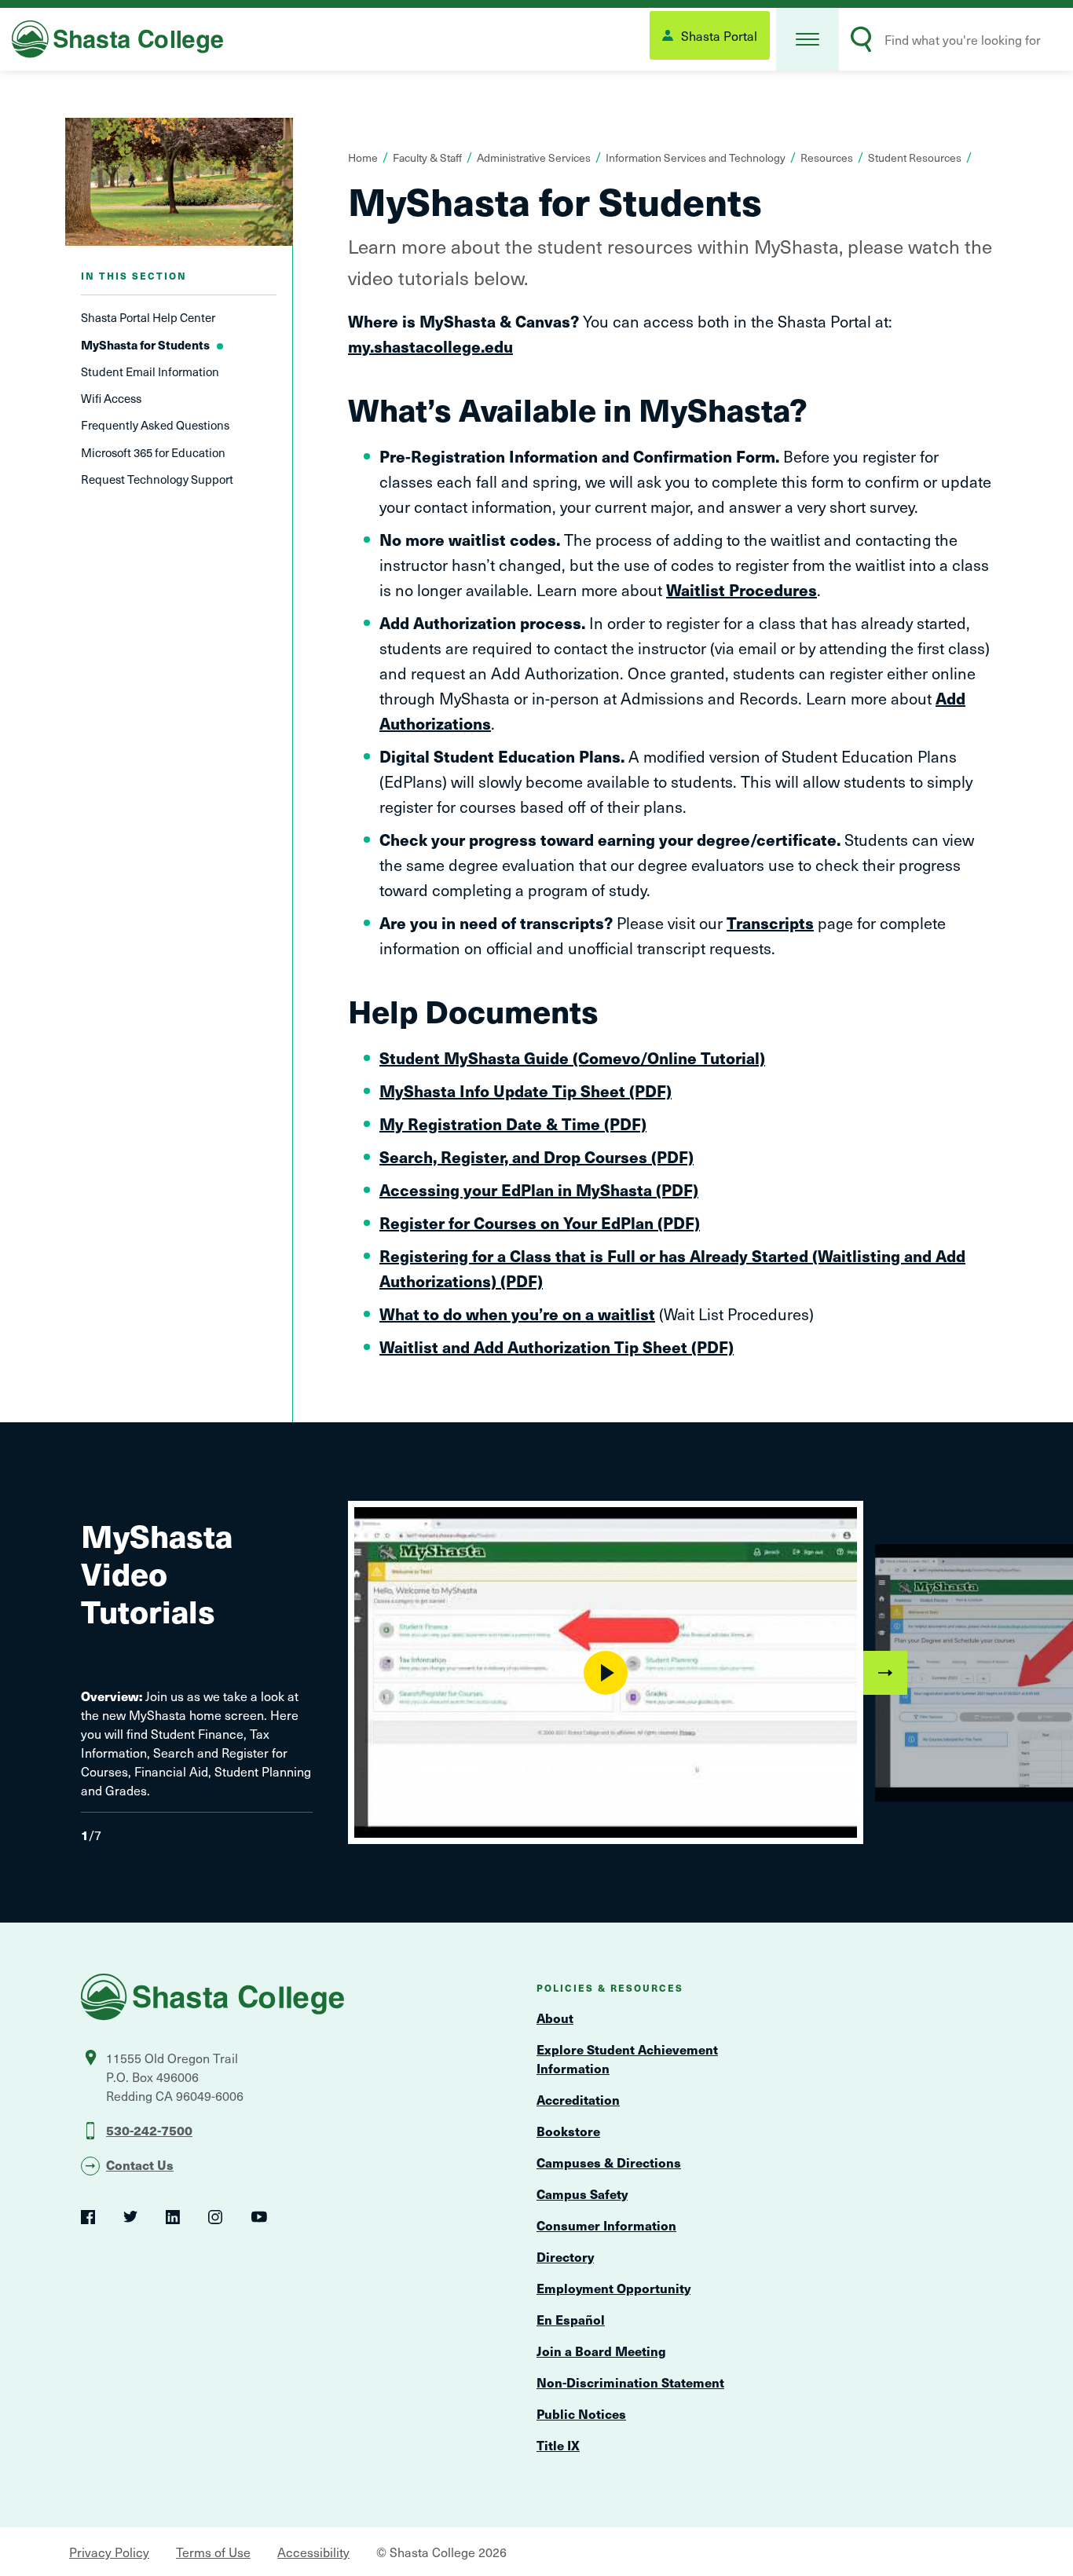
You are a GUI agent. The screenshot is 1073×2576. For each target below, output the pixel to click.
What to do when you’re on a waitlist (517, 1314)
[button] (807, 39)
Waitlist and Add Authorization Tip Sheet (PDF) (557, 1347)
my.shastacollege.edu (430, 346)
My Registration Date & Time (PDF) (513, 1124)
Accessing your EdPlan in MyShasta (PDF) (539, 1190)
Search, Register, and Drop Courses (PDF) (536, 1157)
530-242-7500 (149, 2130)
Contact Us (140, 2164)
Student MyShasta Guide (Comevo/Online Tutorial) (572, 1058)
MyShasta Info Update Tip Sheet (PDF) (526, 1091)
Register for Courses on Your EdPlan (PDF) (540, 1223)
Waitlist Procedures (742, 590)
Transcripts (770, 923)
